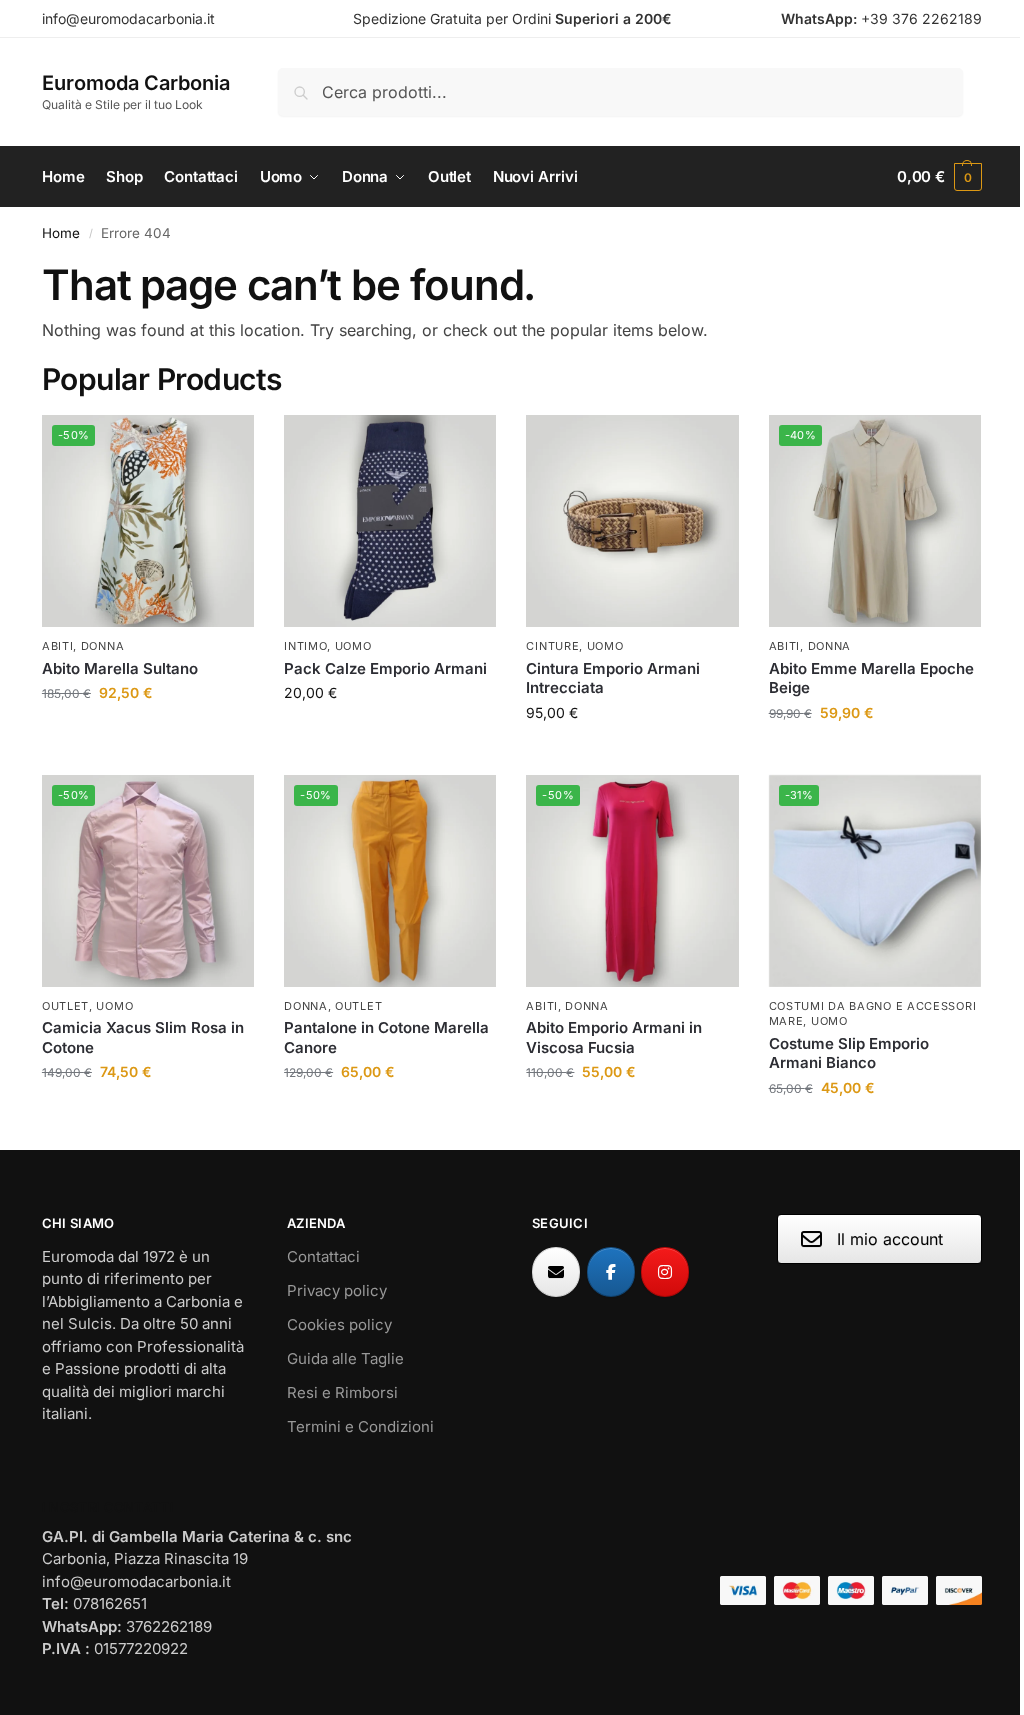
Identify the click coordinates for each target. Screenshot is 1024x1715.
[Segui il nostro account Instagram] (665, 1272)
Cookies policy (339, 1324)
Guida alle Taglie (345, 1358)
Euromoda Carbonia (136, 83)
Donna (103, 646)
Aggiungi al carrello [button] (390, 734)
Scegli (148, 734)
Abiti (58, 646)
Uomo (353, 646)
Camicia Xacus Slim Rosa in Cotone (143, 1037)
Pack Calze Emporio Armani (385, 668)
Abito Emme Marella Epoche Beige (871, 678)
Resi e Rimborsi (342, 1392)
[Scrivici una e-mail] (556, 1272)
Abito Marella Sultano (120, 668)
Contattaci (323, 1256)
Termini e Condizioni (360, 1426)
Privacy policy (337, 1290)
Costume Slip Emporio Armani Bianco (849, 1053)
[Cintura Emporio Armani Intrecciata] (632, 521)
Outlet (65, 1006)
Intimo (305, 646)
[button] (939, 177)
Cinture (552, 646)
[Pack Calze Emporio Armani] (390, 521)
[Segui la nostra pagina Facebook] (611, 1272)
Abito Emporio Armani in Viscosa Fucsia (614, 1037)
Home (61, 233)
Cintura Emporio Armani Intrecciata (613, 678)
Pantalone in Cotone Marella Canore (386, 1037)
